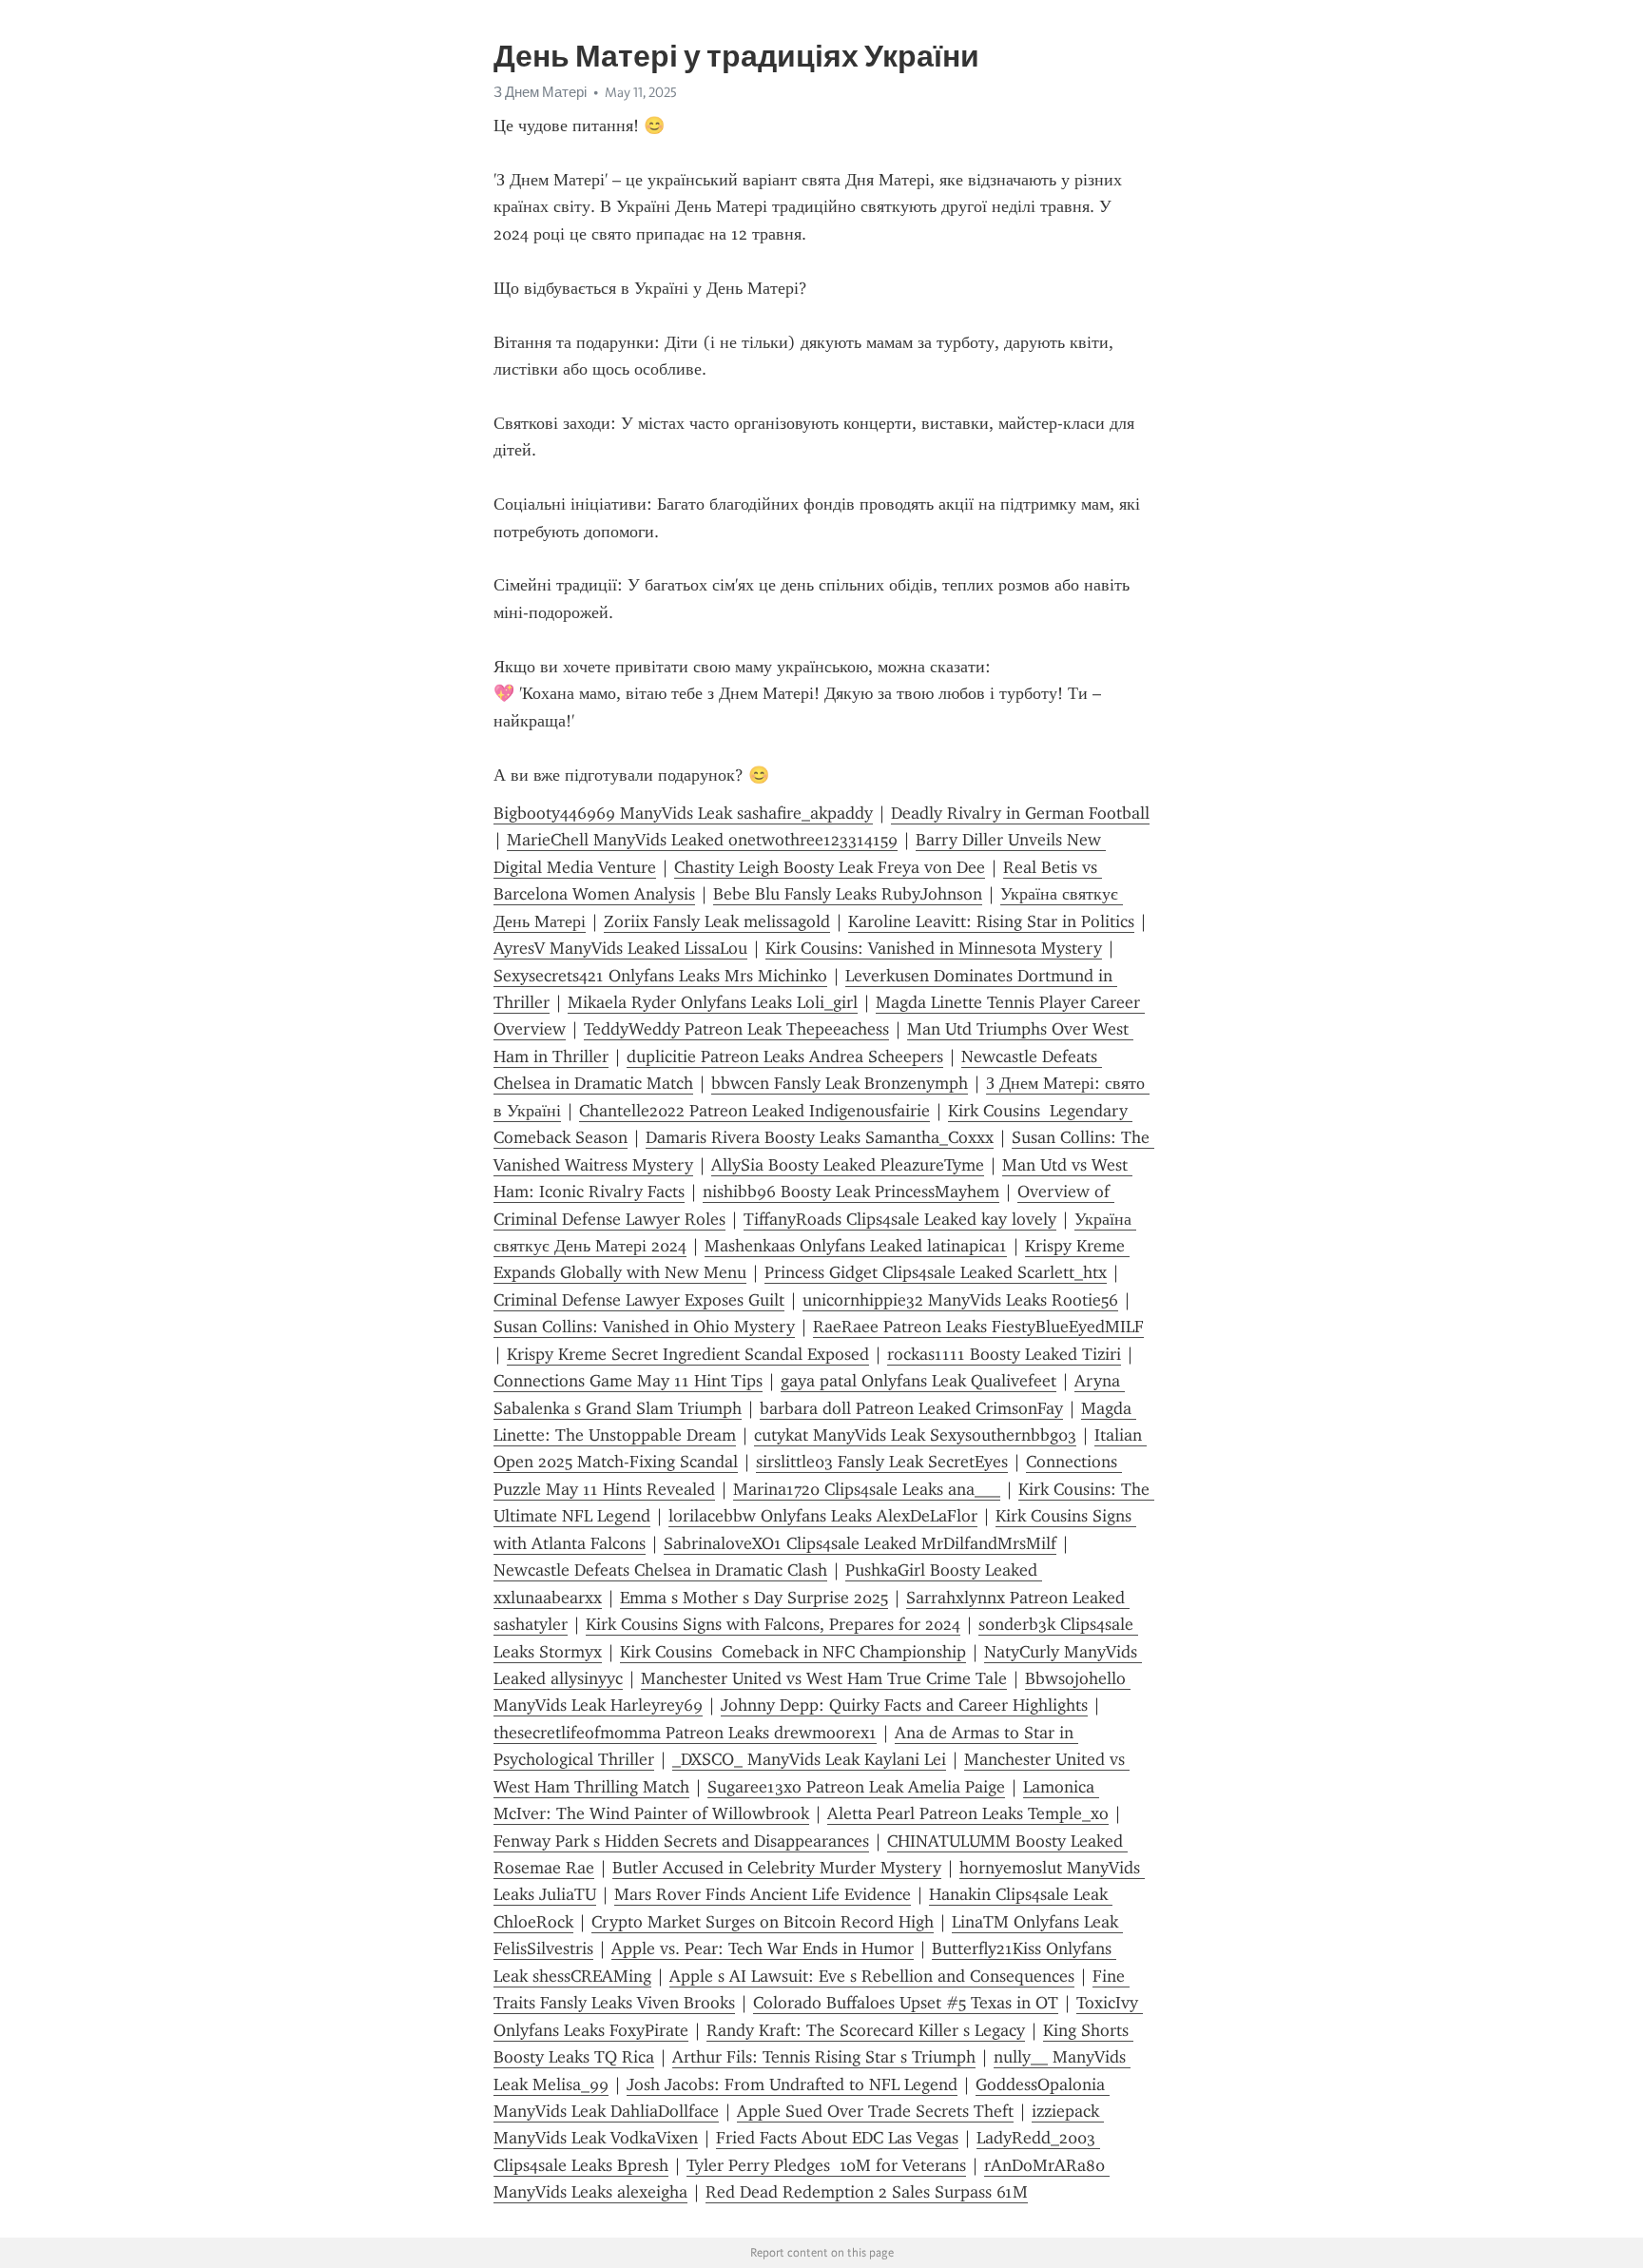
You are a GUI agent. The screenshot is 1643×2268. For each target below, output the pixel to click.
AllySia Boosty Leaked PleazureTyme (848, 1165)
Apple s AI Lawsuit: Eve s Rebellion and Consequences (872, 1976)
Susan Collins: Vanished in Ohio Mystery (644, 1327)
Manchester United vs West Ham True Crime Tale (824, 1678)
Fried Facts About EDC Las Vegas (837, 2138)
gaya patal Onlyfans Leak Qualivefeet (918, 1381)
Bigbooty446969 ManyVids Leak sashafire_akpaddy (683, 813)
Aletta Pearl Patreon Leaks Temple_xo (968, 1813)
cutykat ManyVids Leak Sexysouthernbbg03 (915, 1435)
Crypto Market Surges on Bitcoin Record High (763, 1922)
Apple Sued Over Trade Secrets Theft (875, 2111)
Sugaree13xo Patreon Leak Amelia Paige (856, 1787)
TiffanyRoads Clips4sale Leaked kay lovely (900, 1219)
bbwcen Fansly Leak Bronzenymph (840, 1083)
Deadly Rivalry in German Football (1020, 813)
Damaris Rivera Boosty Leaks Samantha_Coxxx (820, 1137)
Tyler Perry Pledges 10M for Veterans (826, 2165)
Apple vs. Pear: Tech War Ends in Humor (763, 1948)
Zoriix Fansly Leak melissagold (717, 921)
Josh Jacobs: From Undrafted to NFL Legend (792, 2084)
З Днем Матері (540, 92)
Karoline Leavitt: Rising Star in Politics (991, 921)
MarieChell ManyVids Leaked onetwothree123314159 (702, 840)
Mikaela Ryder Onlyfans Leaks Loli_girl (713, 1002)
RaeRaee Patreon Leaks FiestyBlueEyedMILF (978, 1327)
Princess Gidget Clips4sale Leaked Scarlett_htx (936, 1272)
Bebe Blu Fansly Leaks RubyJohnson (848, 894)
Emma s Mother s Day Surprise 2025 (754, 1598)
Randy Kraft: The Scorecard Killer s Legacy (866, 2030)
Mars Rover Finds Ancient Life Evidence (763, 1894)
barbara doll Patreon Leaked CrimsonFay (911, 1408)
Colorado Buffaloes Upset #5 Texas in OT (906, 2003)
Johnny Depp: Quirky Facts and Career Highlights (904, 1705)
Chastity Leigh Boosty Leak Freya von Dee (830, 867)
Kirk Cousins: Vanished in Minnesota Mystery (934, 948)
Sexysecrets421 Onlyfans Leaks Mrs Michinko (660, 976)
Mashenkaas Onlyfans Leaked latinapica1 (856, 1246)
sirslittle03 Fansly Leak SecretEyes (882, 1462)
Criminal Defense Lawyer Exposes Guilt (639, 1300)
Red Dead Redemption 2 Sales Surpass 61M (867, 2192)
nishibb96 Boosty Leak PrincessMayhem (851, 1192)
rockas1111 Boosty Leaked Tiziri (1004, 1354)
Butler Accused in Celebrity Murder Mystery (777, 1868)
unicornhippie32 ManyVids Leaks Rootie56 (960, 1300)
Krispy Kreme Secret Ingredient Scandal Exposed (688, 1354)
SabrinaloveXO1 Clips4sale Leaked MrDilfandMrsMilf (860, 1543)
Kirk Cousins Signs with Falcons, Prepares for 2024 (773, 1624)
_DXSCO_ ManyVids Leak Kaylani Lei (809, 1759)
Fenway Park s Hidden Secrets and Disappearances (681, 1841)
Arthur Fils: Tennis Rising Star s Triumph (824, 2057)
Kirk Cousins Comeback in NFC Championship (793, 1652)
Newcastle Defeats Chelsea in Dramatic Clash (660, 1570)
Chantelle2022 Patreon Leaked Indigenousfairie (754, 1111)
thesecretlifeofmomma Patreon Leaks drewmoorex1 (685, 1733)
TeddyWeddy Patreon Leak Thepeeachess (736, 1029)
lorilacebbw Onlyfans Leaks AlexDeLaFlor (823, 1516)
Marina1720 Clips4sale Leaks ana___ (867, 1489)
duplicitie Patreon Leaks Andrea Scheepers (785, 1056)
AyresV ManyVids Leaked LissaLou (620, 948)
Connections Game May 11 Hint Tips (628, 1381)
